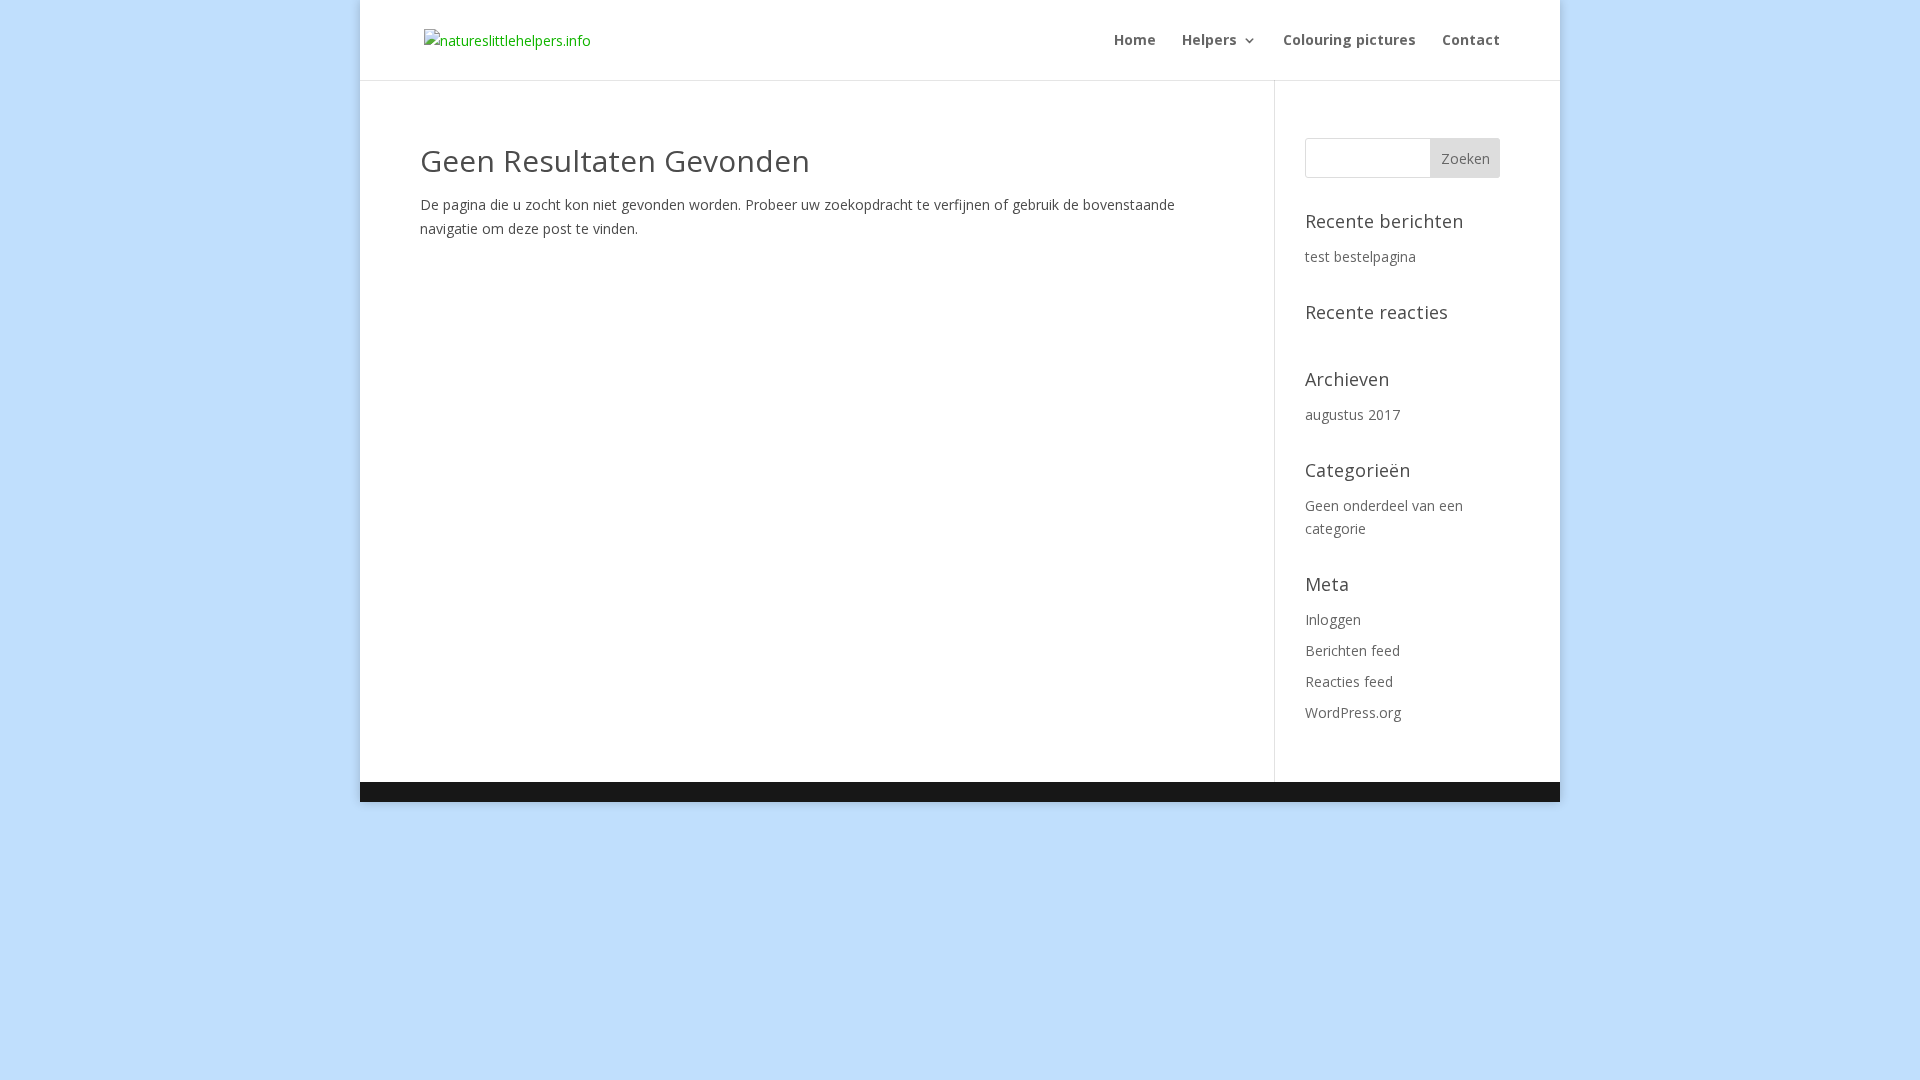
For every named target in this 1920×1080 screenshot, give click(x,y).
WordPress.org (1353, 712)
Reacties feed (1349, 681)
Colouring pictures (1349, 41)
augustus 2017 (1352, 414)
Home (1135, 41)
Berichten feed (1352, 650)
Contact (1471, 41)
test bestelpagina (1360, 256)
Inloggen (1333, 619)
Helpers (1209, 41)
